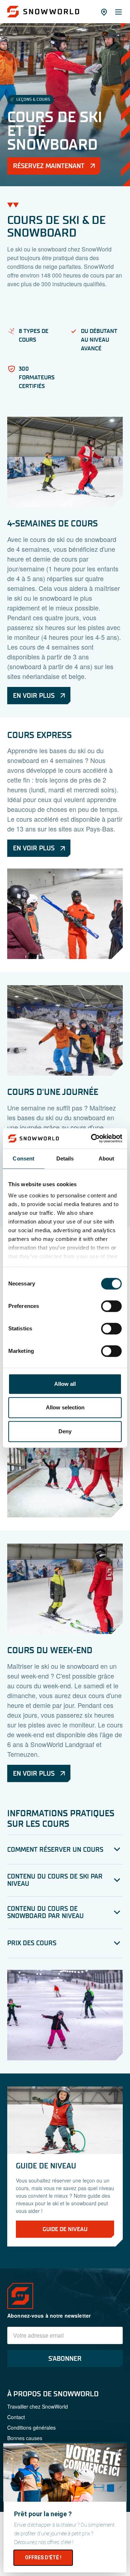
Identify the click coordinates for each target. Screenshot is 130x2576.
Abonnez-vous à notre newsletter (49, 2316)
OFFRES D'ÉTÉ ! (43, 2558)
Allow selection (65, 1407)
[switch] (111, 1306)
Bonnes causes (25, 2438)
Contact (16, 2417)
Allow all (65, 1384)
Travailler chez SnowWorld (38, 2406)
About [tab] (107, 1158)
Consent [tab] (23, 1158)
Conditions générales (31, 2427)
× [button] (119, 2452)
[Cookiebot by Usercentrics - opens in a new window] (92, 1138)
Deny (65, 1431)
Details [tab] (65, 1158)
